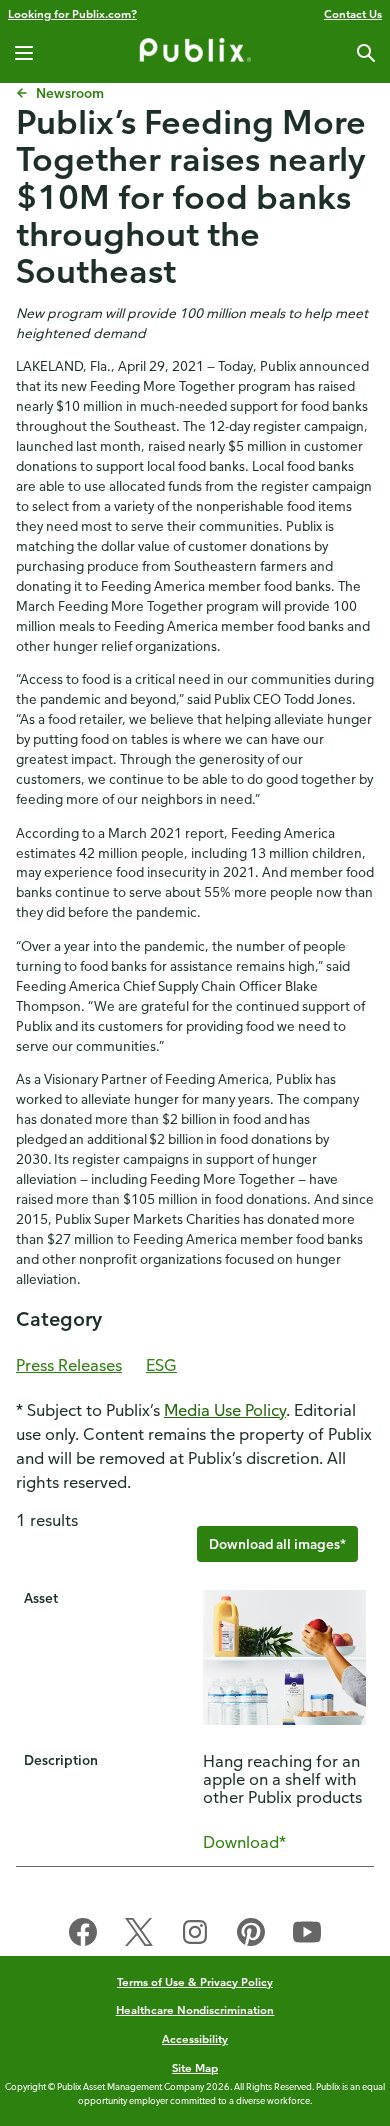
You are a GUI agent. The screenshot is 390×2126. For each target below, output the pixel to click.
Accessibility (195, 2038)
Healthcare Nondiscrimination (195, 2009)
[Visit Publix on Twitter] (139, 1936)
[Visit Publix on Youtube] (307, 1936)
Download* (244, 1842)
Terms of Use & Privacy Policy (195, 1981)
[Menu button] (24, 53)
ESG (161, 1365)
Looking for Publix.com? (72, 13)
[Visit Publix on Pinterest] (251, 1936)
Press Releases (69, 1365)
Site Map (195, 2067)
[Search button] (366, 53)
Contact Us (353, 13)
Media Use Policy (225, 1410)
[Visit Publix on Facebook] (83, 1936)
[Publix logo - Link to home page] (195, 53)
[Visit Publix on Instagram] (195, 1936)
